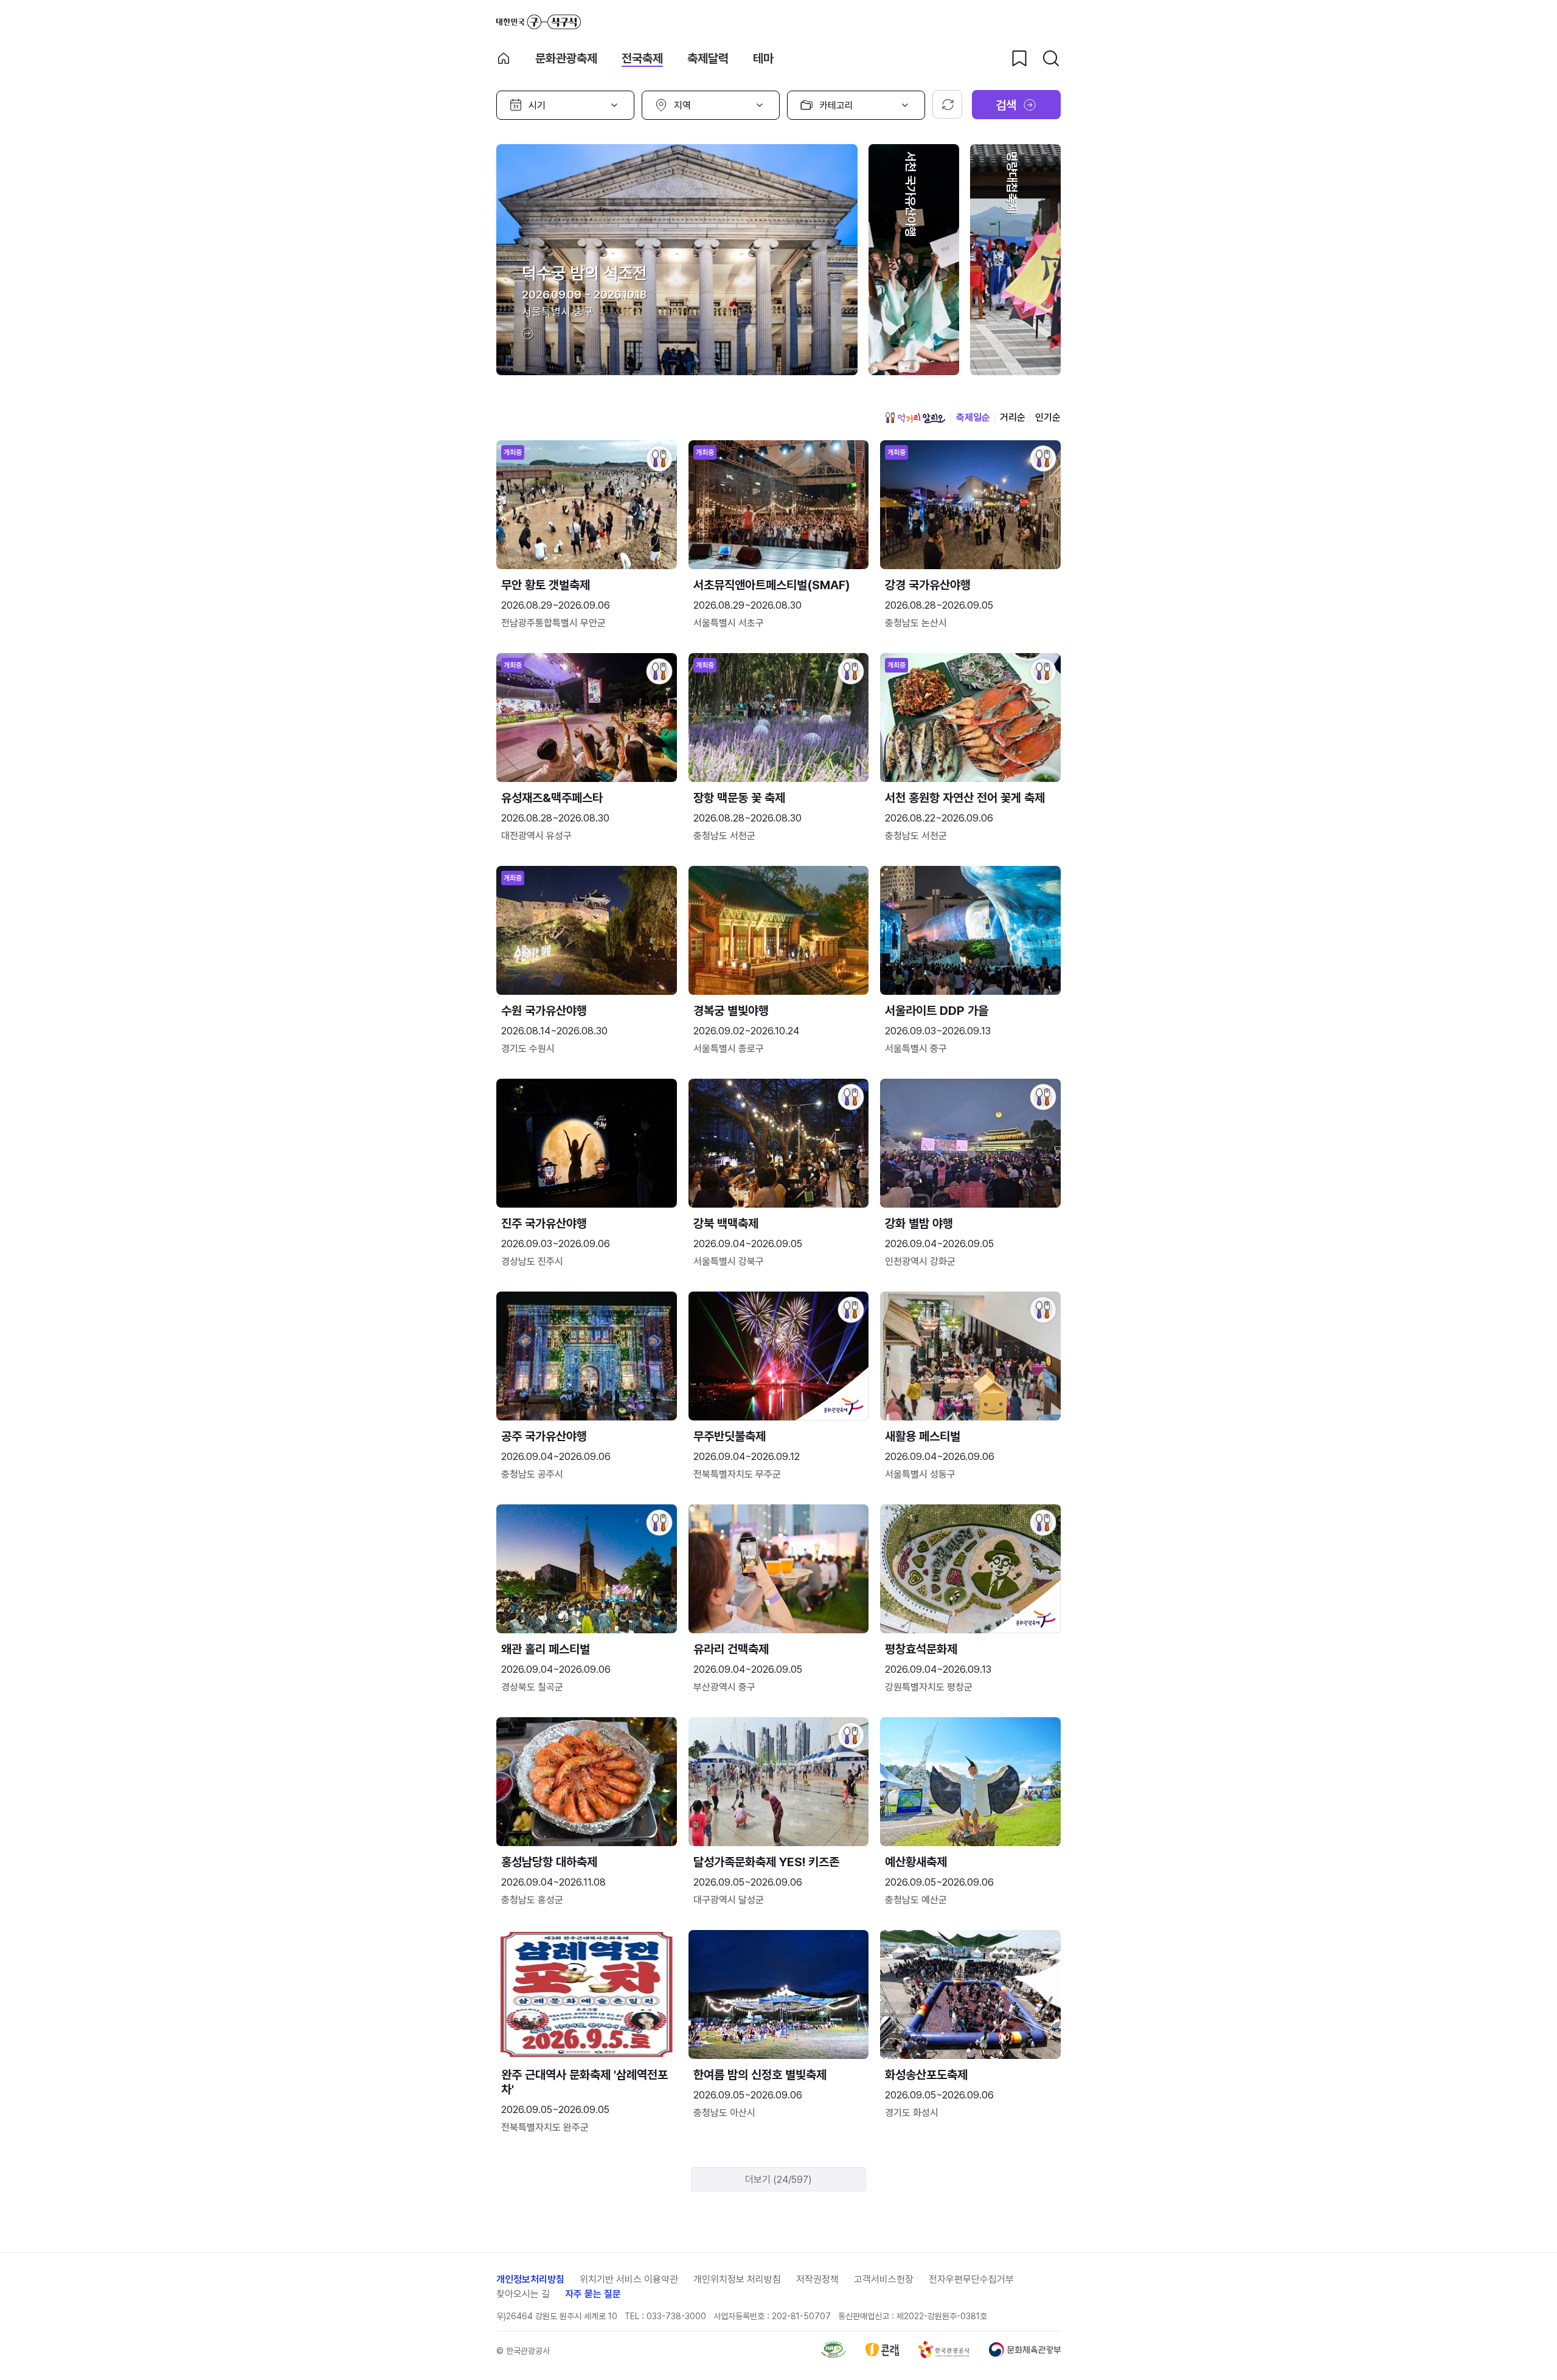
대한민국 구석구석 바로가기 (539, 22)
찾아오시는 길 (523, 2294)
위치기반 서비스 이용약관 (629, 2279)
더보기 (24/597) (778, 2180)
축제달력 (708, 58)
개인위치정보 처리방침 (737, 2279)
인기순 (1048, 417)
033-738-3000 (676, 2316)
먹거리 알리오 (915, 418)
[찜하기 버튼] (1019, 58)
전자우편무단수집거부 (971, 2279)
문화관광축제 (566, 58)
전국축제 (642, 58)
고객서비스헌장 (884, 2279)
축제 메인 (504, 58)
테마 (763, 58)
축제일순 (973, 417)
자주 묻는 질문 (593, 2294)
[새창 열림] (834, 2355)
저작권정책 (817, 2279)
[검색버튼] (1051, 58)
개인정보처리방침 (530, 2279)
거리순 (1013, 417)
